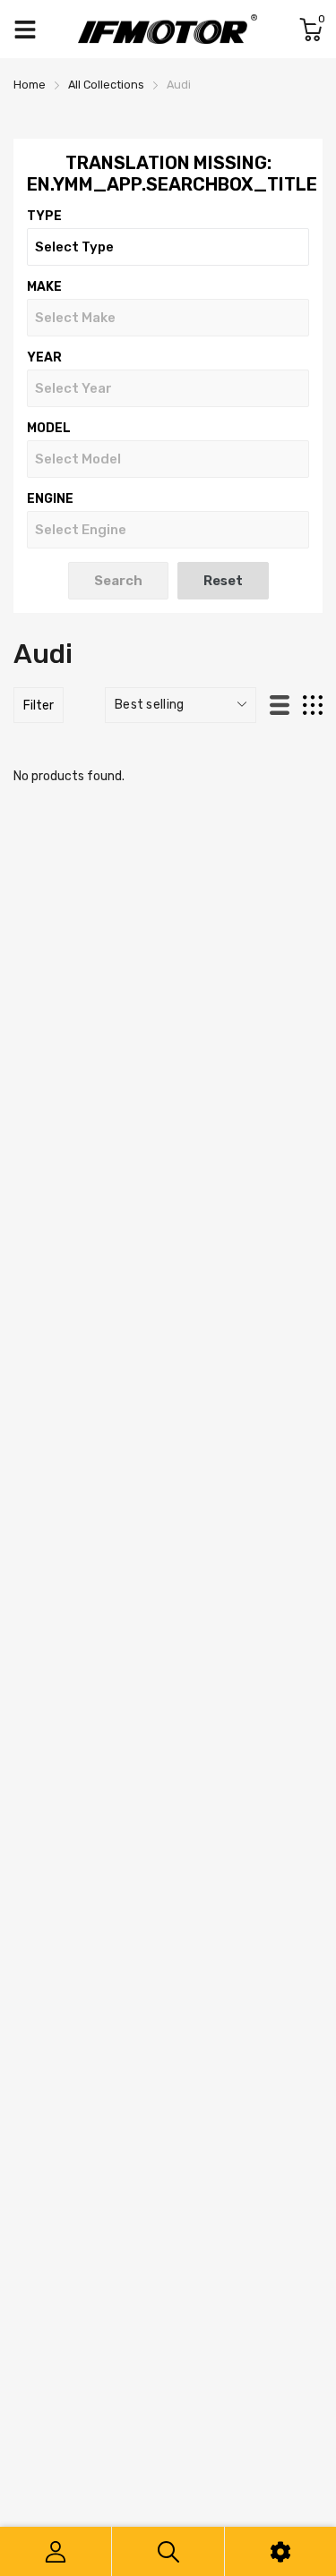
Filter (39, 706)
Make (44, 287)
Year (44, 357)
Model (49, 428)
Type (44, 216)
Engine (50, 499)
